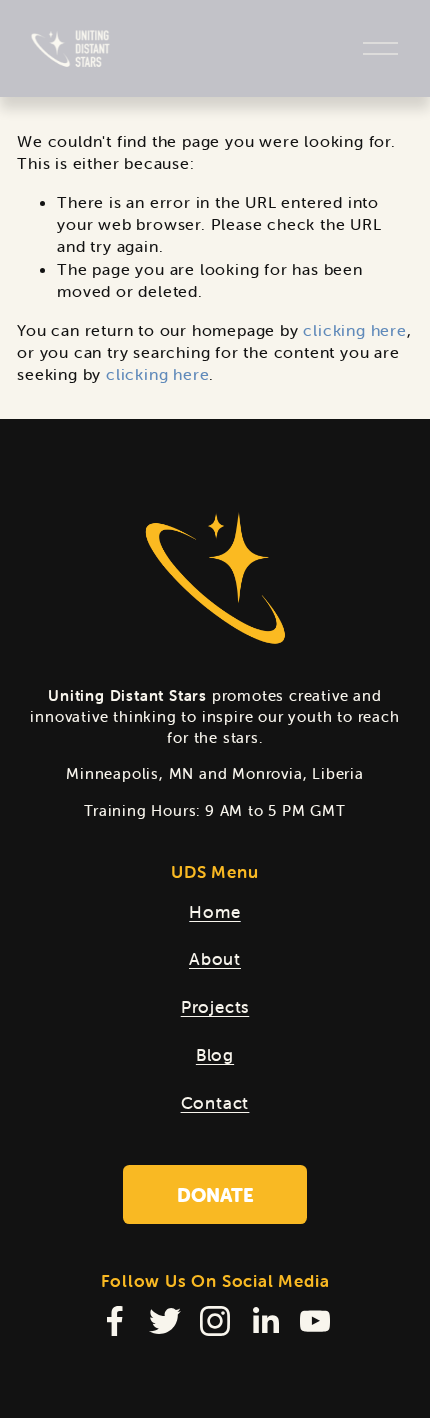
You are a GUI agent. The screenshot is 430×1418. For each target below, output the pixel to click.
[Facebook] (115, 1321)
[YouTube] (315, 1321)
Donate (215, 1195)
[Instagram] (215, 1321)
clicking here (354, 330)
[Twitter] (165, 1321)
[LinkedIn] (265, 1321)
